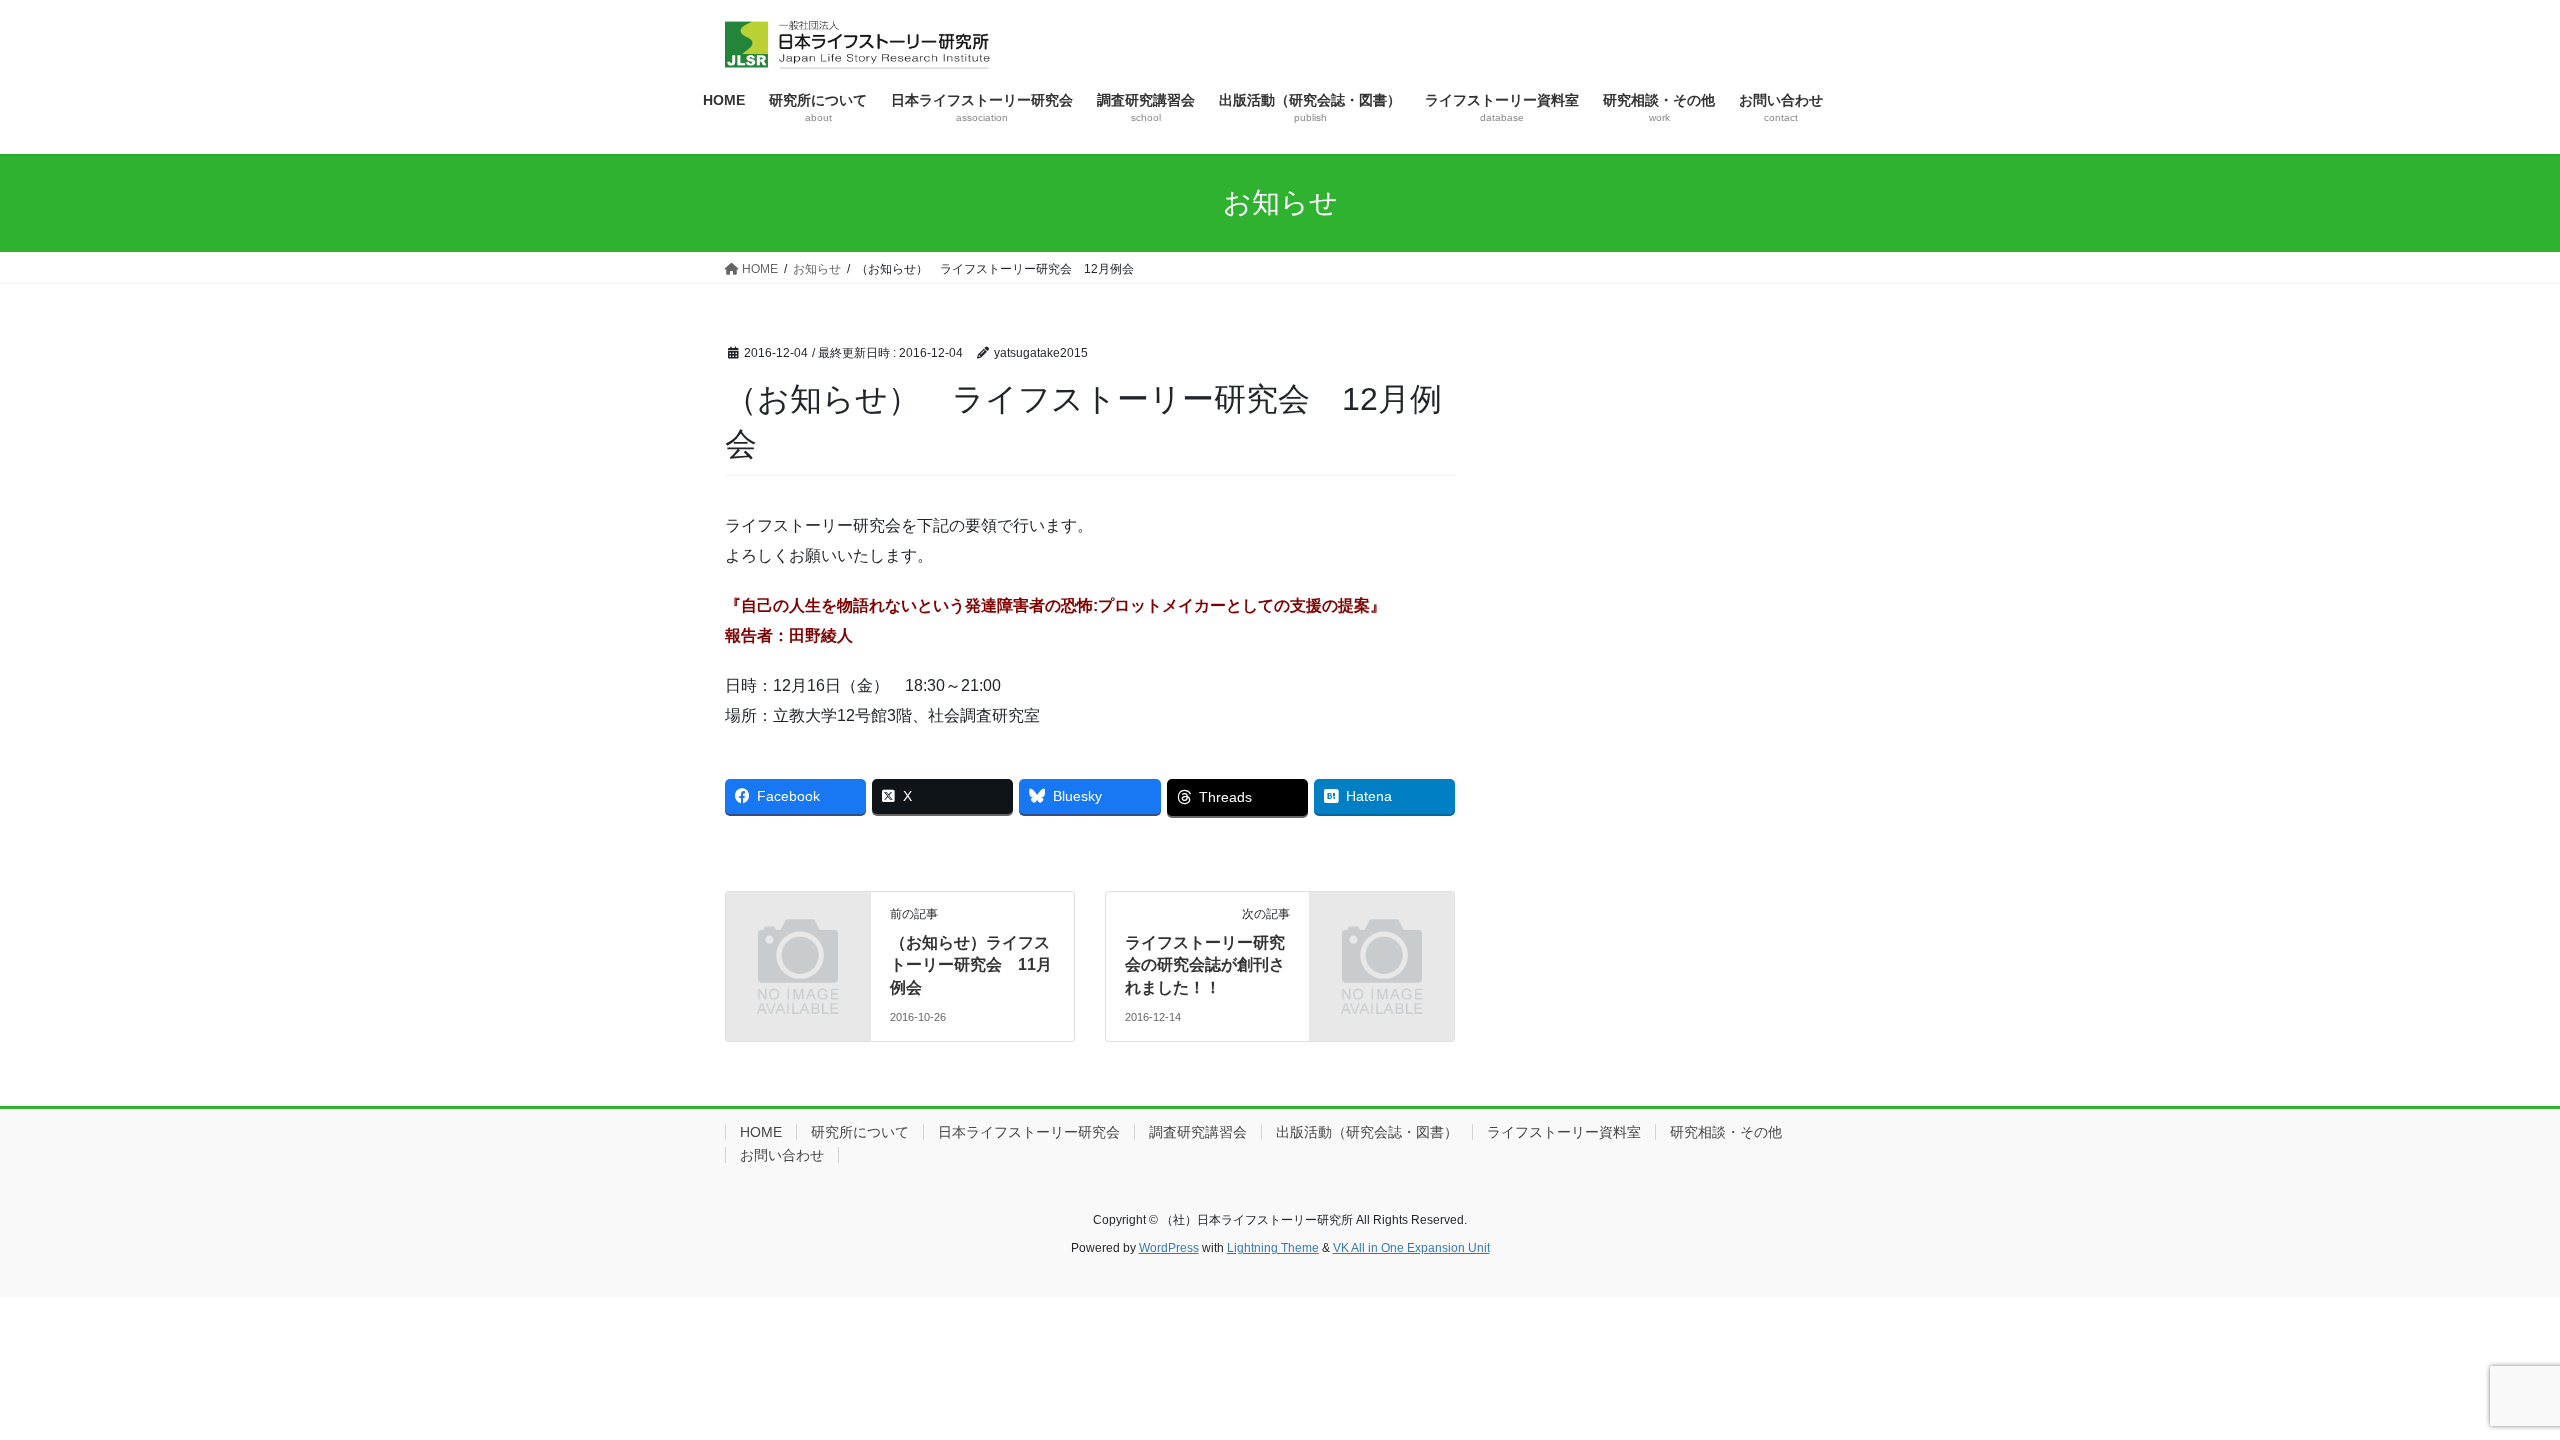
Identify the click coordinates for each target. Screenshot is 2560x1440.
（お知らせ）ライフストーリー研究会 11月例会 (971, 965)
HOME (761, 1132)
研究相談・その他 (1726, 1132)
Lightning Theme (1273, 1248)
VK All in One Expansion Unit (1411, 1248)
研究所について (860, 1132)
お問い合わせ (782, 1155)
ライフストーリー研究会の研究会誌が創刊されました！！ (1205, 965)
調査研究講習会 (1198, 1132)
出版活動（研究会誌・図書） (1367, 1132)
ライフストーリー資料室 (1564, 1132)
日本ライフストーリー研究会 (1029, 1132)
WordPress (1169, 1248)
